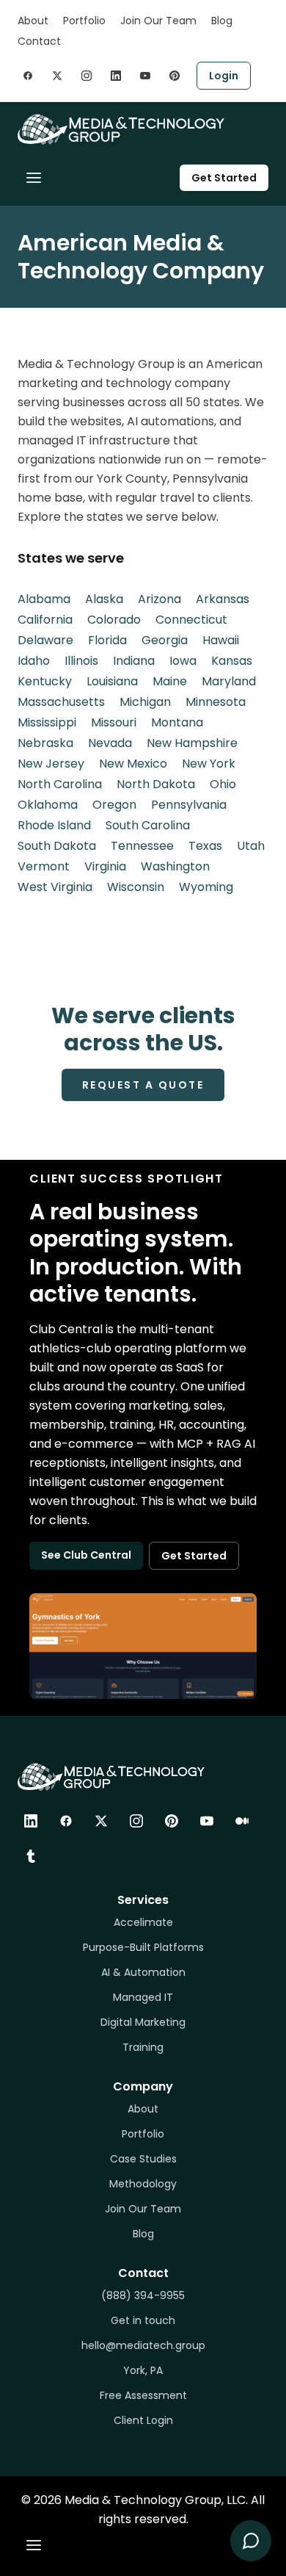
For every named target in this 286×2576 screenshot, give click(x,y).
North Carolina (60, 784)
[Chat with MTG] (251, 2541)
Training (143, 2047)
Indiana (134, 661)
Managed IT (143, 1997)
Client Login (143, 2420)
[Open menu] (34, 178)
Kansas (232, 661)
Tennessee (142, 846)
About (33, 21)
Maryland (229, 681)
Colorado (114, 620)
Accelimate (143, 1922)
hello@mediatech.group (143, 2345)
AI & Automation (143, 1972)
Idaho (34, 661)
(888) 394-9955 (143, 2295)
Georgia (165, 640)
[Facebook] (66, 1821)
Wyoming (206, 887)
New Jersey (51, 764)
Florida (107, 640)
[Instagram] (136, 1821)
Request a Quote (143, 1085)
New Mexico (133, 764)
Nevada (110, 743)
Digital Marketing (143, 2022)
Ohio (223, 784)
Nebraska (45, 743)
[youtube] (145, 76)
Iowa (183, 661)
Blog (222, 21)
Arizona (159, 599)
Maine (170, 681)
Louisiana (112, 681)
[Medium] (242, 1821)
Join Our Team (158, 21)
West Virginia (55, 887)
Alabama (44, 599)
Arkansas (223, 599)
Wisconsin (136, 887)
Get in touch (143, 2320)
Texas (205, 846)
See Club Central (86, 1555)
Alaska (104, 599)
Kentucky (45, 681)
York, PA (143, 2370)
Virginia (105, 866)
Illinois (81, 661)
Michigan (145, 702)
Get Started (224, 178)
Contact (39, 41)
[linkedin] (116, 76)
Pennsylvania (189, 805)
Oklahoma (48, 805)
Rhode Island (54, 825)
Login (224, 76)
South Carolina (148, 825)
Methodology (143, 2184)
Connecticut (191, 620)
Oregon (114, 805)
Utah (251, 846)
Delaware (45, 640)
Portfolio (84, 21)
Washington (175, 866)
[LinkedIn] (31, 1821)
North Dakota (156, 784)
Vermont (44, 866)
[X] (101, 1821)
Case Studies (143, 2159)
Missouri (114, 722)
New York (209, 764)
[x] (57, 76)
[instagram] (87, 76)
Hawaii (221, 640)
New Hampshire (192, 743)
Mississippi (47, 722)
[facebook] (28, 76)
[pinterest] (175, 76)
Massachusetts (61, 702)
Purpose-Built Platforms (143, 1947)
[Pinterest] (172, 1821)
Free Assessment (143, 2395)
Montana (177, 722)
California (45, 620)
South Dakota (57, 846)
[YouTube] (207, 1821)
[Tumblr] (31, 1856)
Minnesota (216, 702)
